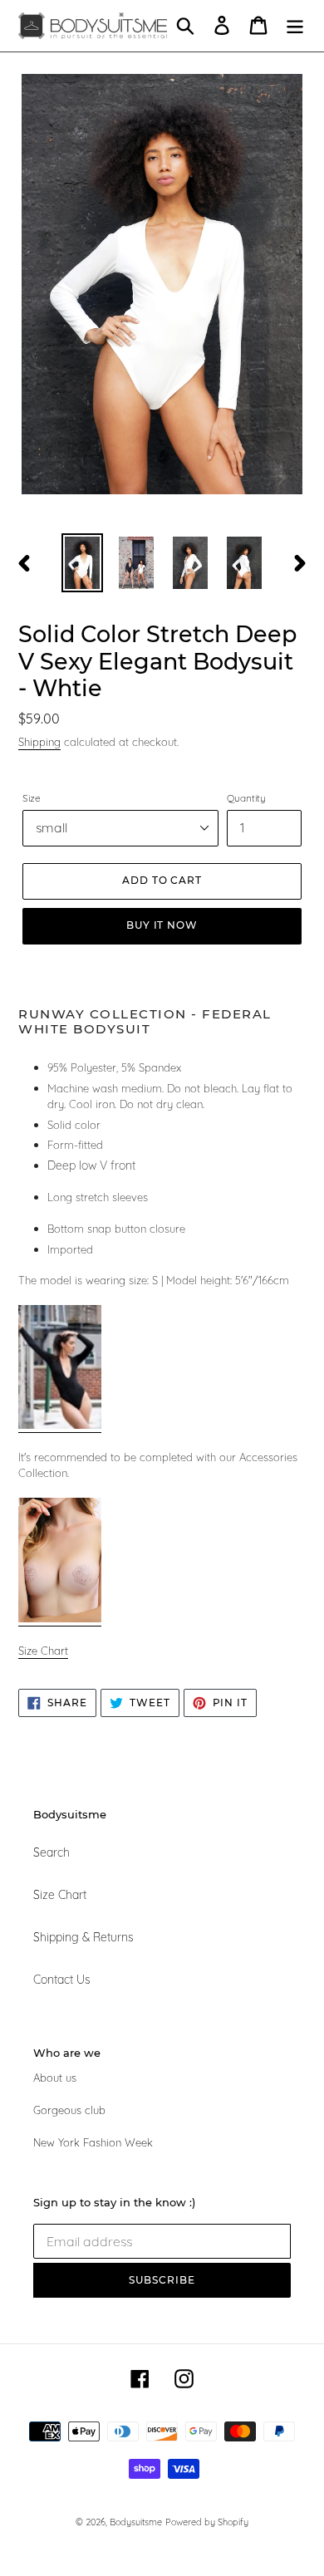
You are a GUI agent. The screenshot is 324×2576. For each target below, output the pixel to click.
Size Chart (60, 1895)
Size (32, 798)
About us (55, 2078)
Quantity (246, 798)
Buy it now (162, 925)
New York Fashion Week (93, 2142)
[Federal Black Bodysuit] (60, 1425)
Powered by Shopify (207, 2522)
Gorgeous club (69, 2110)
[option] (83, 563)
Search (52, 1852)
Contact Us (62, 1980)
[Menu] (295, 25)
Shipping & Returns (83, 1937)
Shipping (39, 742)
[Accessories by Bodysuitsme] (60, 1619)
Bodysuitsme (136, 2522)
